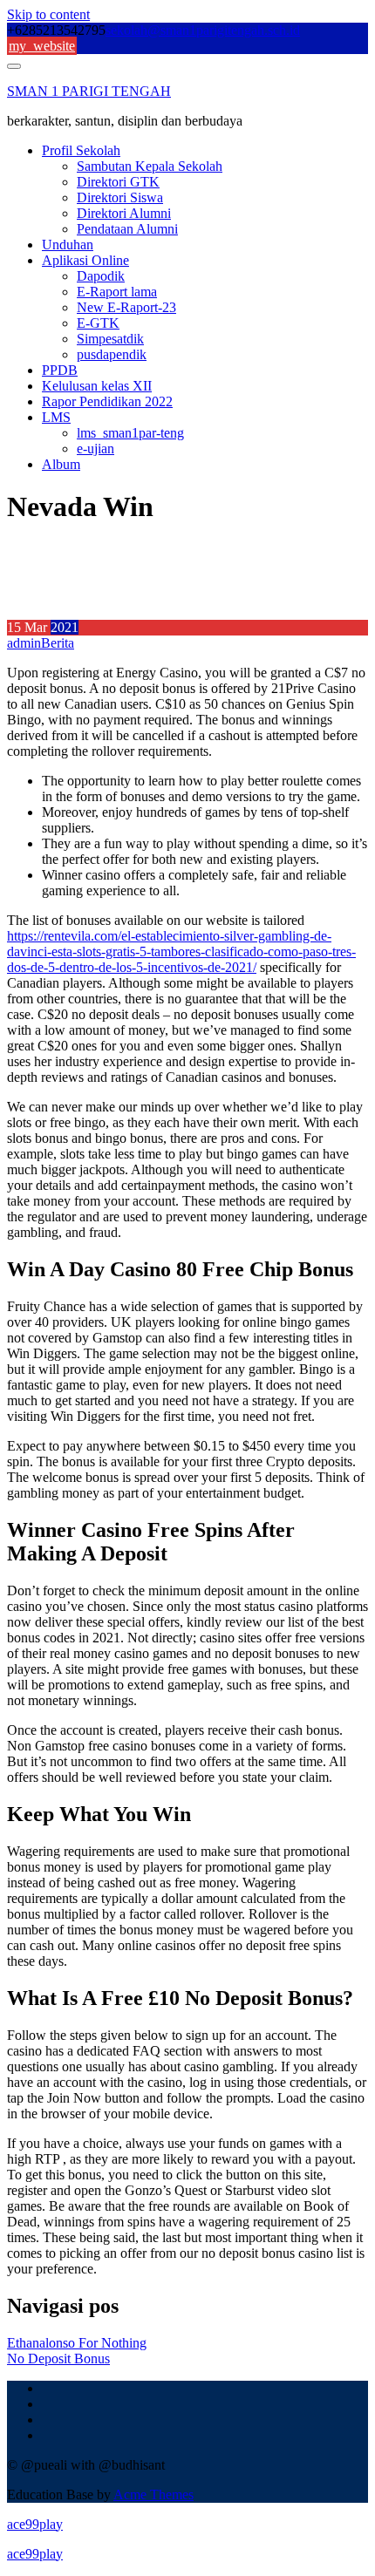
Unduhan (68, 245)
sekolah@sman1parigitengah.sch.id (203, 30)
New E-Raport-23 (126, 307)
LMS (56, 417)
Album (61, 464)
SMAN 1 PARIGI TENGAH (89, 91)
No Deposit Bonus (58, 2359)
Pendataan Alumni (127, 229)
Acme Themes (153, 2494)
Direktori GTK (118, 182)
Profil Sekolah (81, 150)
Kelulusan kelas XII (97, 386)
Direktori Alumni (124, 213)
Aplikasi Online (85, 260)
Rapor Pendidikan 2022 (107, 401)
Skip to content (48, 14)
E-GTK (98, 323)
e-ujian (95, 449)
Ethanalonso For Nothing (77, 2343)
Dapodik (101, 276)
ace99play (35, 2524)
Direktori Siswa (120, 197)
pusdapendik (112, 354)
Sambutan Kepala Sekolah (150, 166)
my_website (42, 46)
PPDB (60, 370)
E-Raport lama (117, 292)
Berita (58, 643)
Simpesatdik (110, 339)
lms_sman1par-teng (130, 433)
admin (24, 643)
